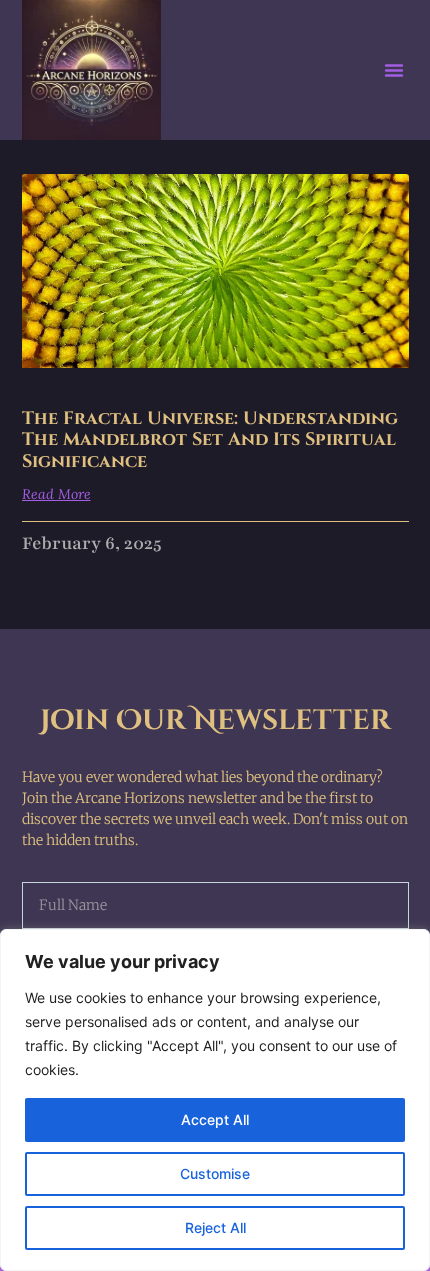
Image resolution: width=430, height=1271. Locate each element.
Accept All (215, 1119)
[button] (394, 70)
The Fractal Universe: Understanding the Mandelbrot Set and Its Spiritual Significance (210, 440)
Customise (215, 1173)
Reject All (215, 1227)
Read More (56, 494)
